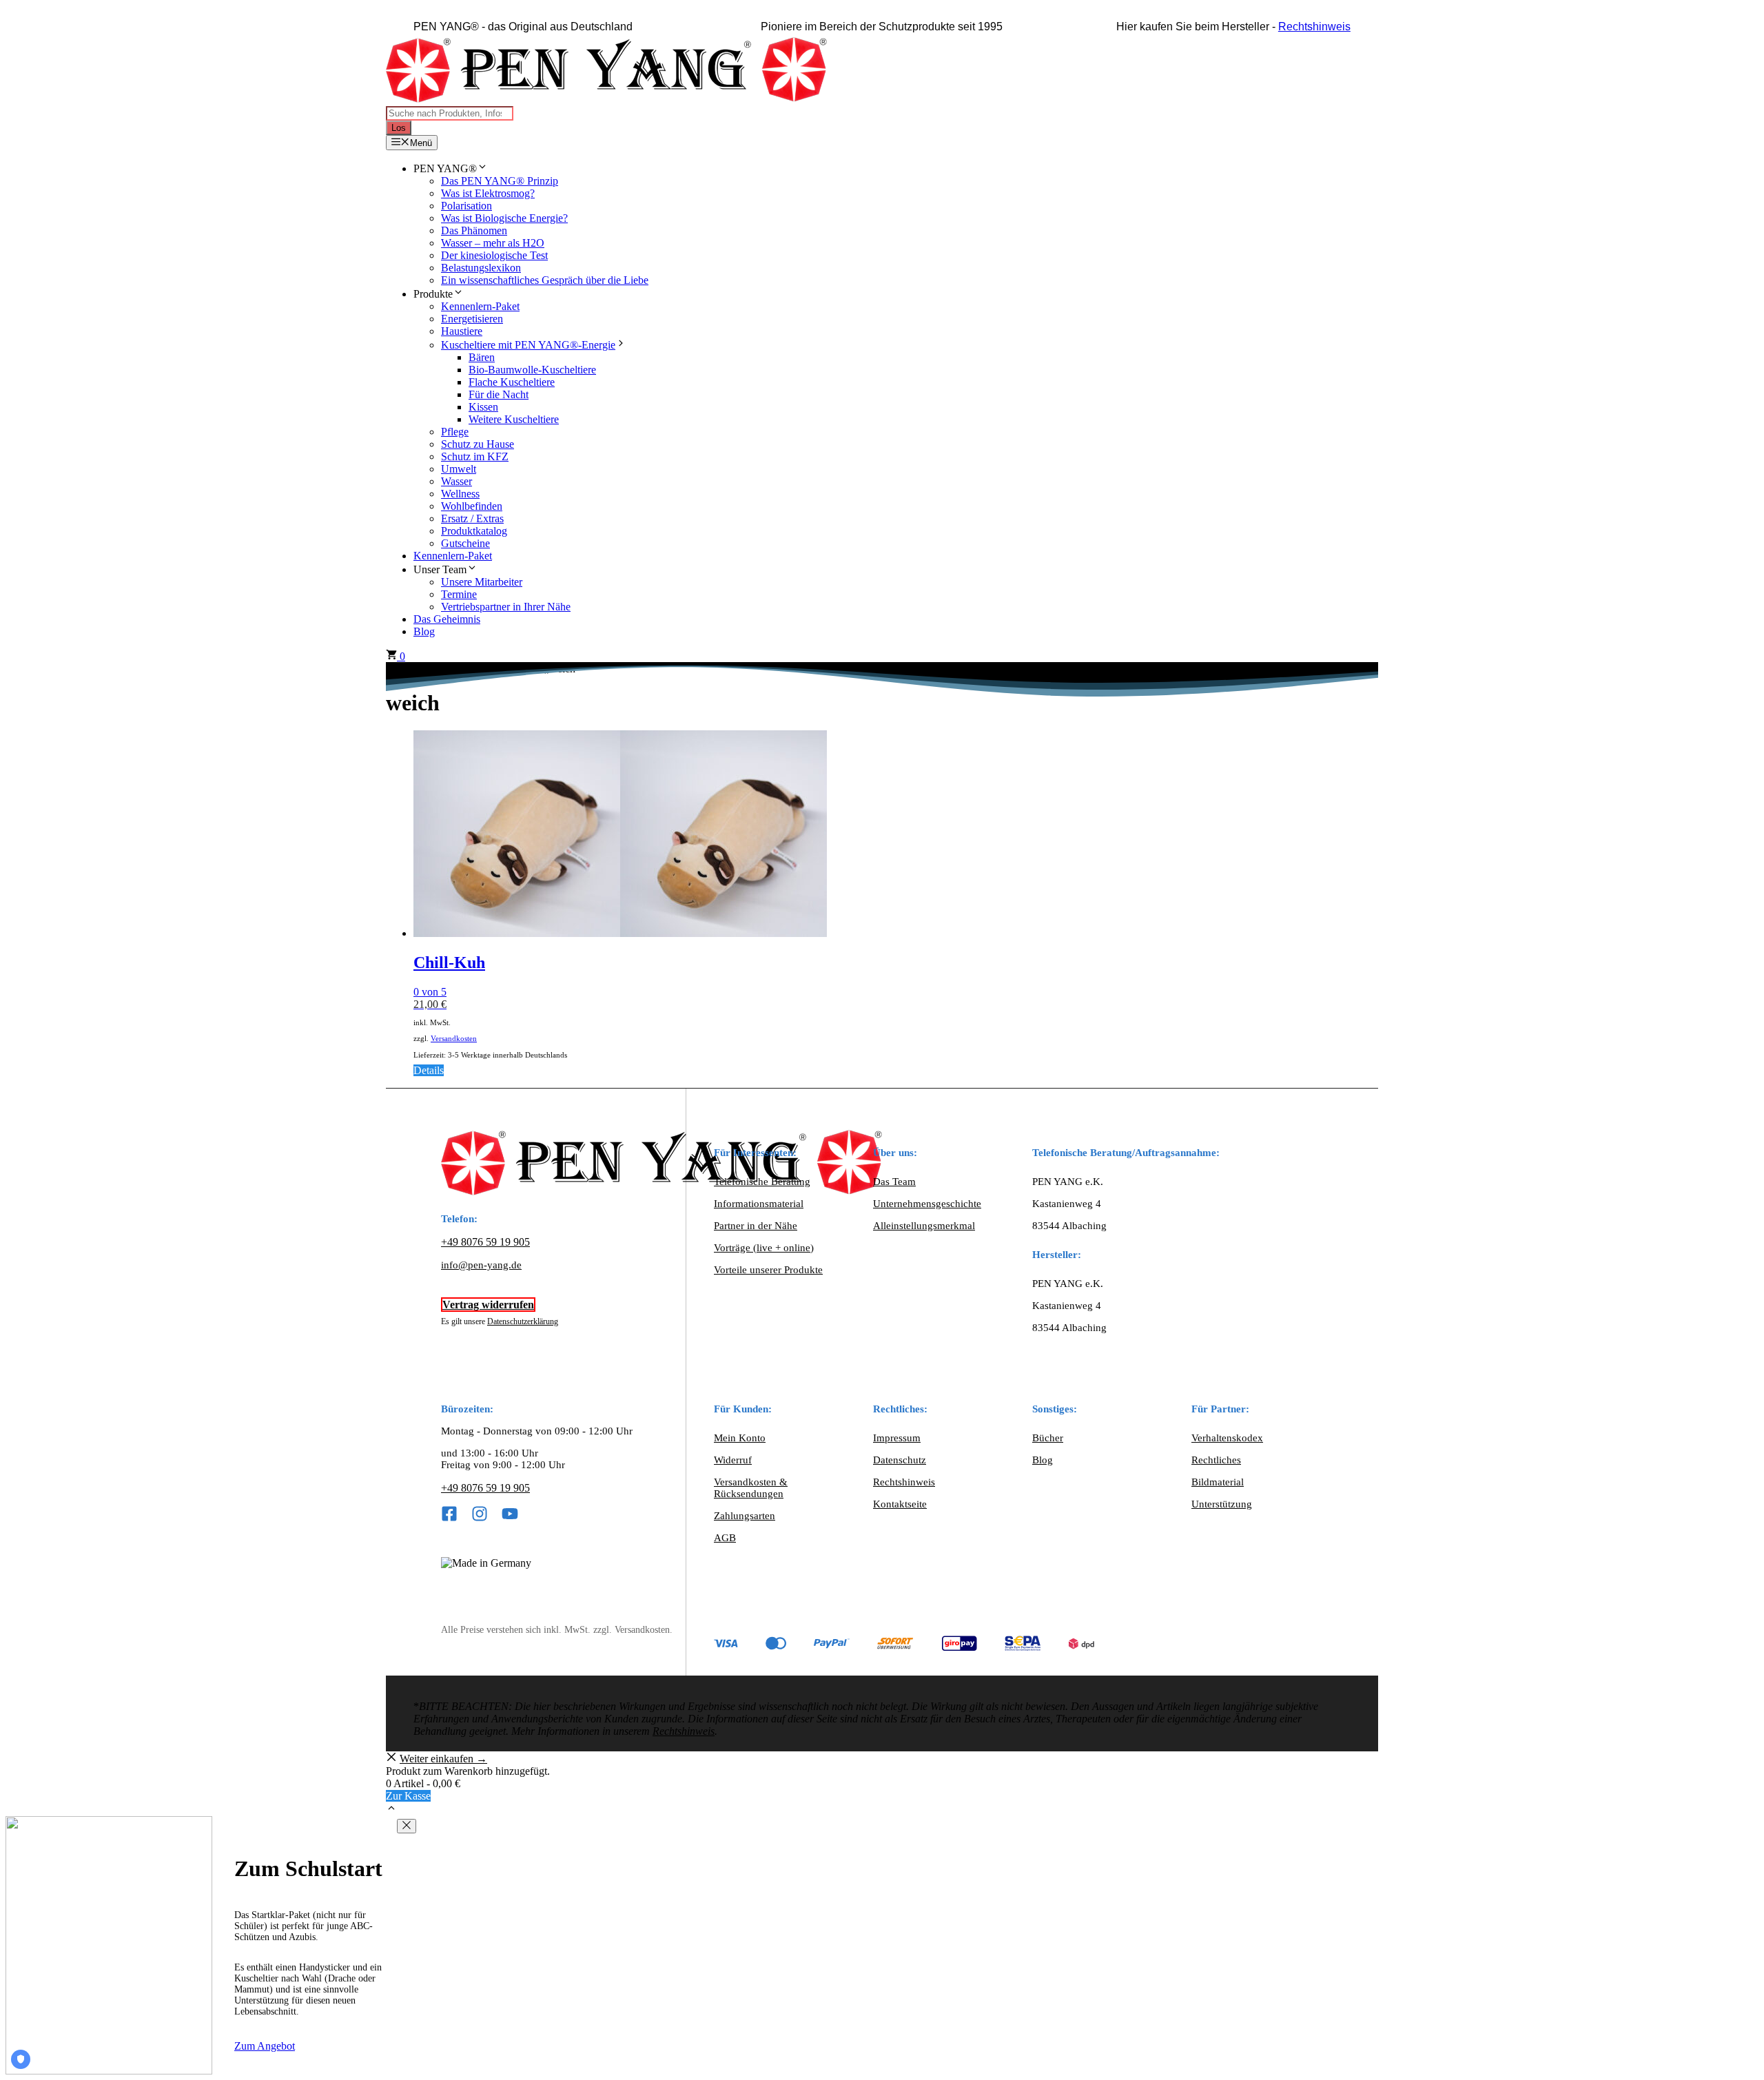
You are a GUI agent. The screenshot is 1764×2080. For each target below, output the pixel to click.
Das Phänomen (474, 230)
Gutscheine (465, 543)
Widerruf (733, 1460)
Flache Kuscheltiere (512, 382)
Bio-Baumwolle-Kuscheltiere (532, 370)
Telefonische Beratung (762, 1182)
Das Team (894, 1182)
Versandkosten (454, 1038)
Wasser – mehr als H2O (493, 243)
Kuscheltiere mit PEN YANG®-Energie (528, 345)
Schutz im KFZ (475, 456)
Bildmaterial (1218, 1482)
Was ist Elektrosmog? (488, 193)
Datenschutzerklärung (523, 1321)
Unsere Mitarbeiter (482, 582)
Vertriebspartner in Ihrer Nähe (506, 607)
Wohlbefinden (472, 506)
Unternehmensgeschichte (927, 1204)
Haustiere (462, 331)
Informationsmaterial (759, 1204)
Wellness (460, 494)
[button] (391, 1810)
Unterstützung (1222, 1504)
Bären (482, 357)
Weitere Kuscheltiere (514, 419)
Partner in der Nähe (756, 1226)
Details (429, 1070)
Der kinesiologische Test (494, 255)
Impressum (897, 1438)
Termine (459, 594)
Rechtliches (1216, 1460)
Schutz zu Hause (478, 444)
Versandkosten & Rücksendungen (751, 1488)
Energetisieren (472, 319)
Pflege (455, 432)
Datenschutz (900, 1460)
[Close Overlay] (407, 1826)
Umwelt (459, 469)
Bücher (1048, 1438)
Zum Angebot (265, 2046)
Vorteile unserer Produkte (768, 1270)
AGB (725, 1538)
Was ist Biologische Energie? (504, 218)
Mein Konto (740, 1438)
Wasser (457, 481)
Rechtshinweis (1314, 27)
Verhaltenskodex (1227, 1438)
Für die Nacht (499, 394)
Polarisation (466, 206)
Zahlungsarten (745, 1516)
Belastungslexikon (481, 268)
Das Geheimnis (447, 619)
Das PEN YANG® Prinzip (500, 181)
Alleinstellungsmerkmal (924, 1226)
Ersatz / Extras (472, 518)
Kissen (483, 407)
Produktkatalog (474, 531)
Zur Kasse (408, 1796)
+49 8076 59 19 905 (485, 1242)
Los (399, 128)
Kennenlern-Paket (480, 306)
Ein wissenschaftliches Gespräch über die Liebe (545, 280)
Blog (424, 631)
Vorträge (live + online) (764, 1248)
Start (396, 669)
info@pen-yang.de (481, 1265)
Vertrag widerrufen (488, 1305)
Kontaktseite (900, 1504)
